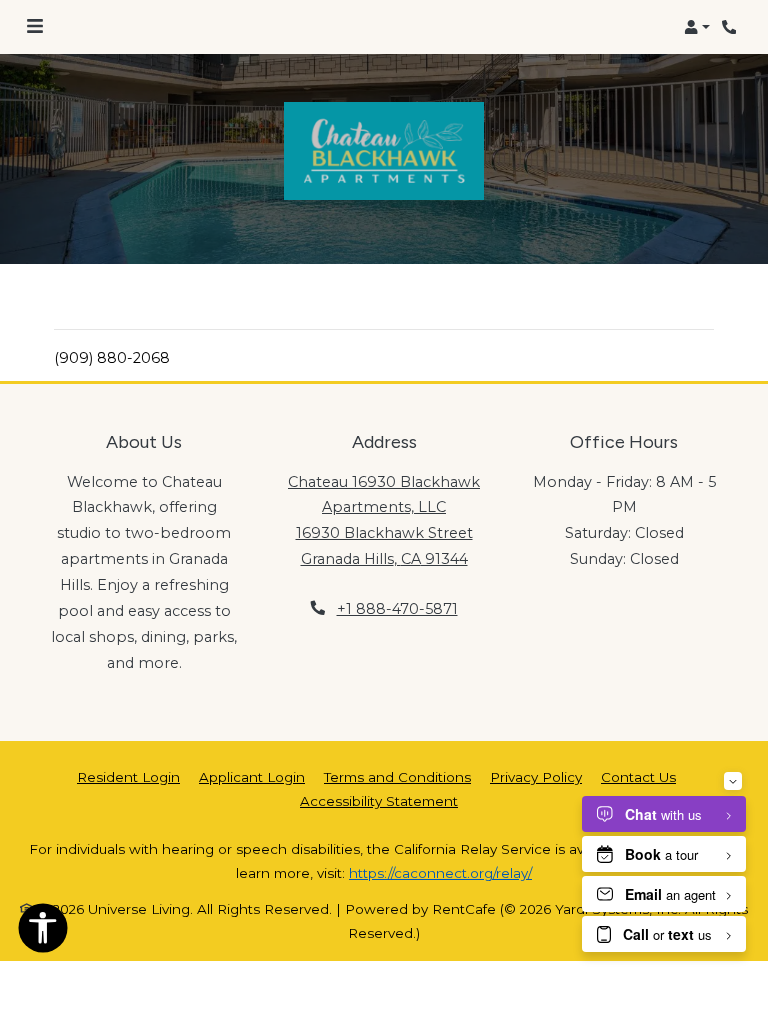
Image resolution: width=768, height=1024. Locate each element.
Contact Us (638, 777)
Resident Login (128, 776)
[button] (697, 27)
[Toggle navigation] (35, 27)
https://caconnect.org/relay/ (440, 873)
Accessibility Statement (379, 800)
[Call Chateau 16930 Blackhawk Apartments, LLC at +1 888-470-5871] (732, 27)
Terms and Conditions (397, 776)
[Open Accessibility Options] (43, 932)
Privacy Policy (536, 776)
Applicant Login (252, 776)
